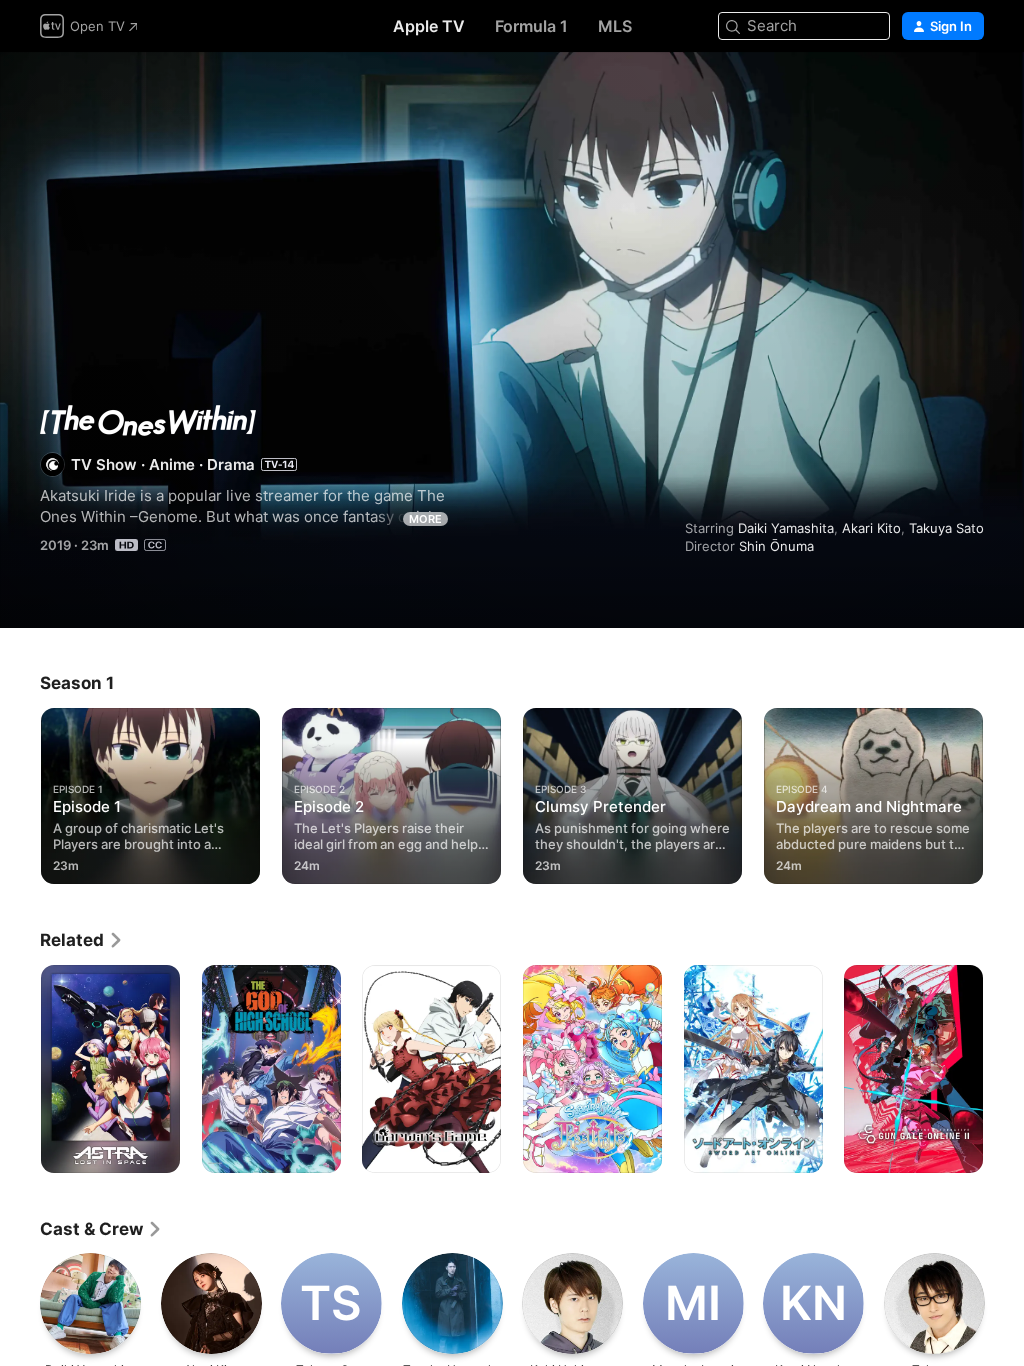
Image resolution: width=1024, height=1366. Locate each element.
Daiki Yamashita (786, 528)
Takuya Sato (946, 528)
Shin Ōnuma (776, 546)
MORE (425, 519)
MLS (615, 26)
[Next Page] (1004, 792)
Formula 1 (531, 26)
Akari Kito (871, 528)
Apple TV (429, 26)
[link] (82, 940)
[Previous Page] (20, 792)
